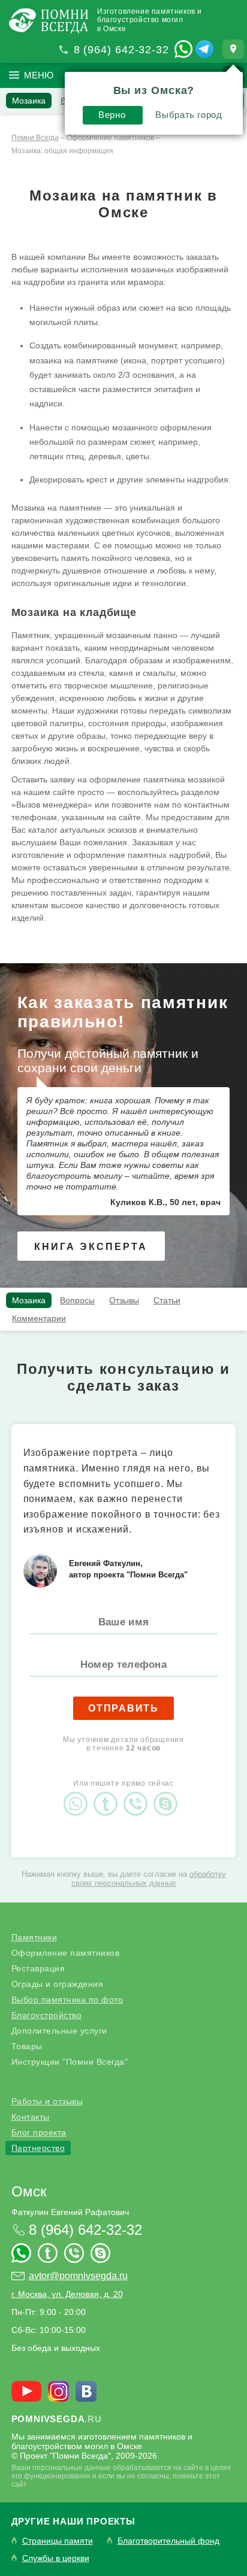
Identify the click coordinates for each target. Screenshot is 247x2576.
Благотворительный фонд (168, 2541)
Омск (29, 2191)
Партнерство (38, 2148)
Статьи (167, 1300)
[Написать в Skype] (168, 1794)
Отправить (123, 1708)
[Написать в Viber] (138, 1794)
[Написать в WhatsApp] (183, 49)
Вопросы (77, 1300)
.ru (57, 2419)
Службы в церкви (56, 2558)
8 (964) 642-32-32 (121, 50)
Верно (112, 115)
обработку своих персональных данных (149, 1879)
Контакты (31, 2117)
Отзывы (124, 1300)
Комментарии (39, 1318)
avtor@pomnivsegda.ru (78, 2276)
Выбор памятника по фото (67, 1999)
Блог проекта (39, 2132)
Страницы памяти (58, 2541)
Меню (39, 75)
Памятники (34, 1937)
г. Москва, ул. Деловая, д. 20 (67, 2294)
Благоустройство (47, 2015)
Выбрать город (189, 115)
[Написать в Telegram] (204, 49)
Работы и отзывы (47, 2101)
